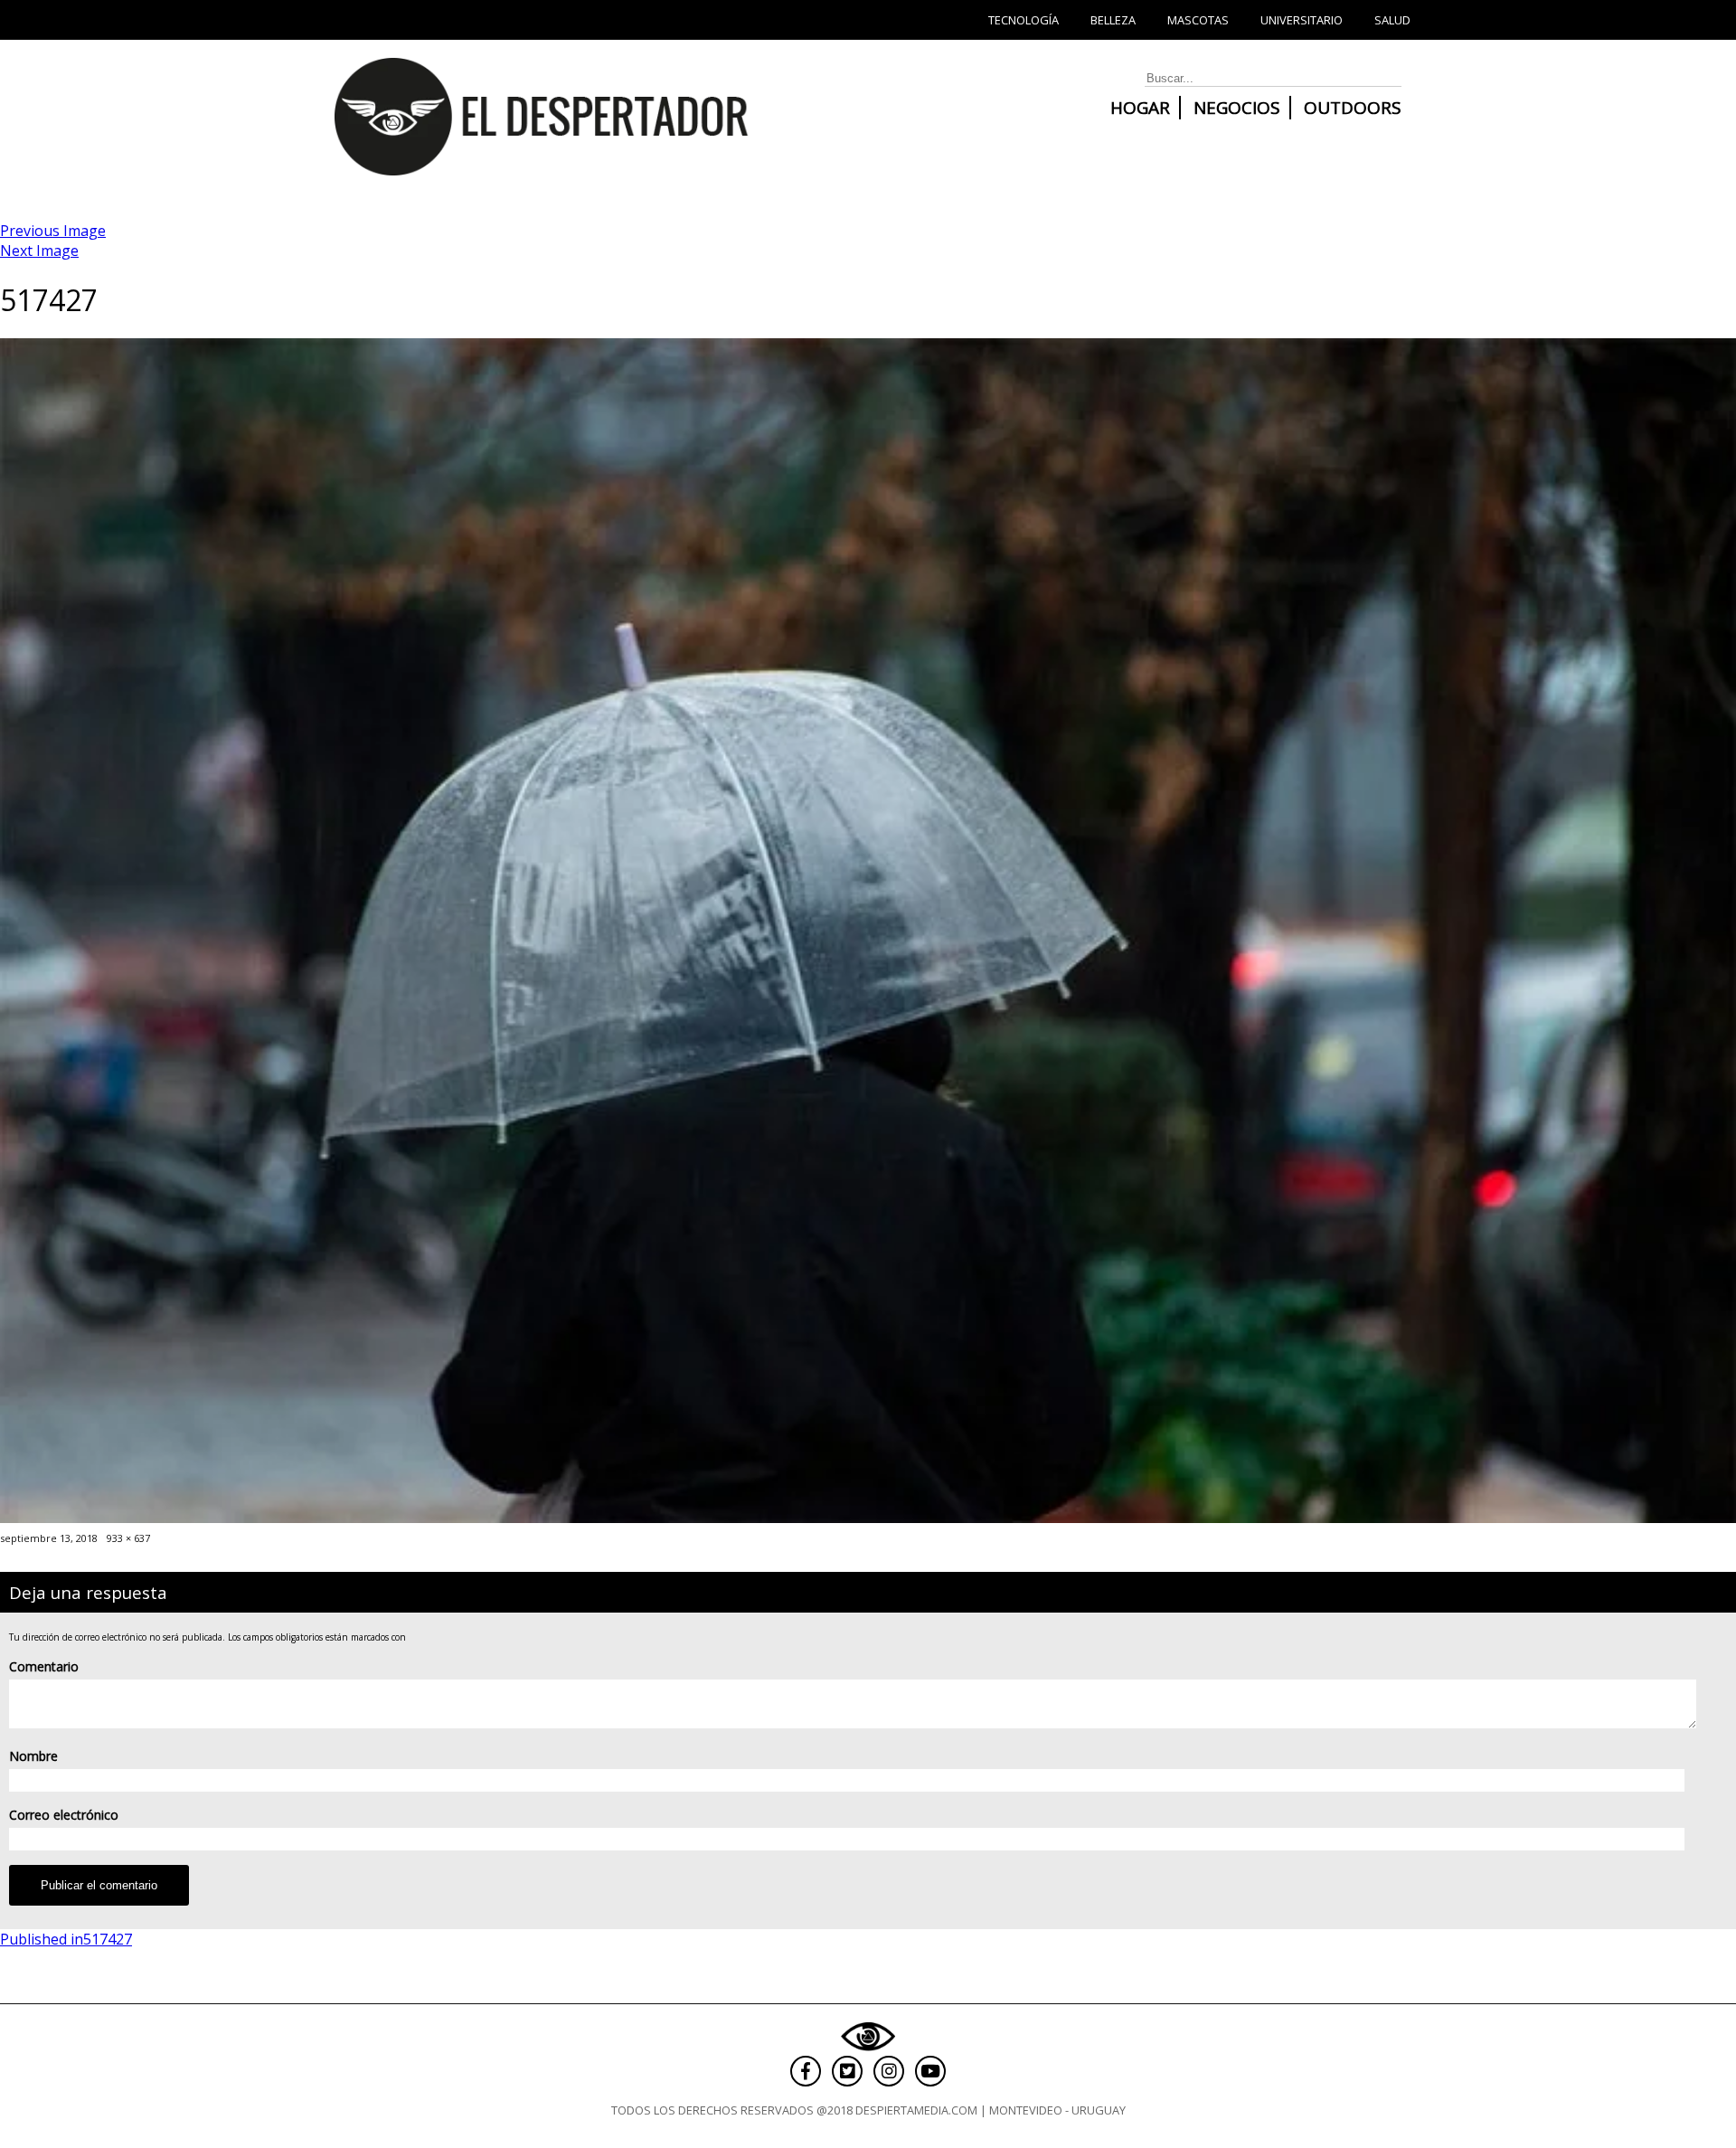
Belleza (1113, 20)
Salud (1392, 20)
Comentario (44, 1666)
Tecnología (1024, 20)
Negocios (1237, 108)
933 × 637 (128, 1538)
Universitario (1302, 20)
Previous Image (53, 231)
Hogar (1140, 108)
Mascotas (1198, 20)
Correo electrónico (64, 1815)
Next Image (39, 251)
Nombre (33, 1756)
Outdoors (1353, 108)
